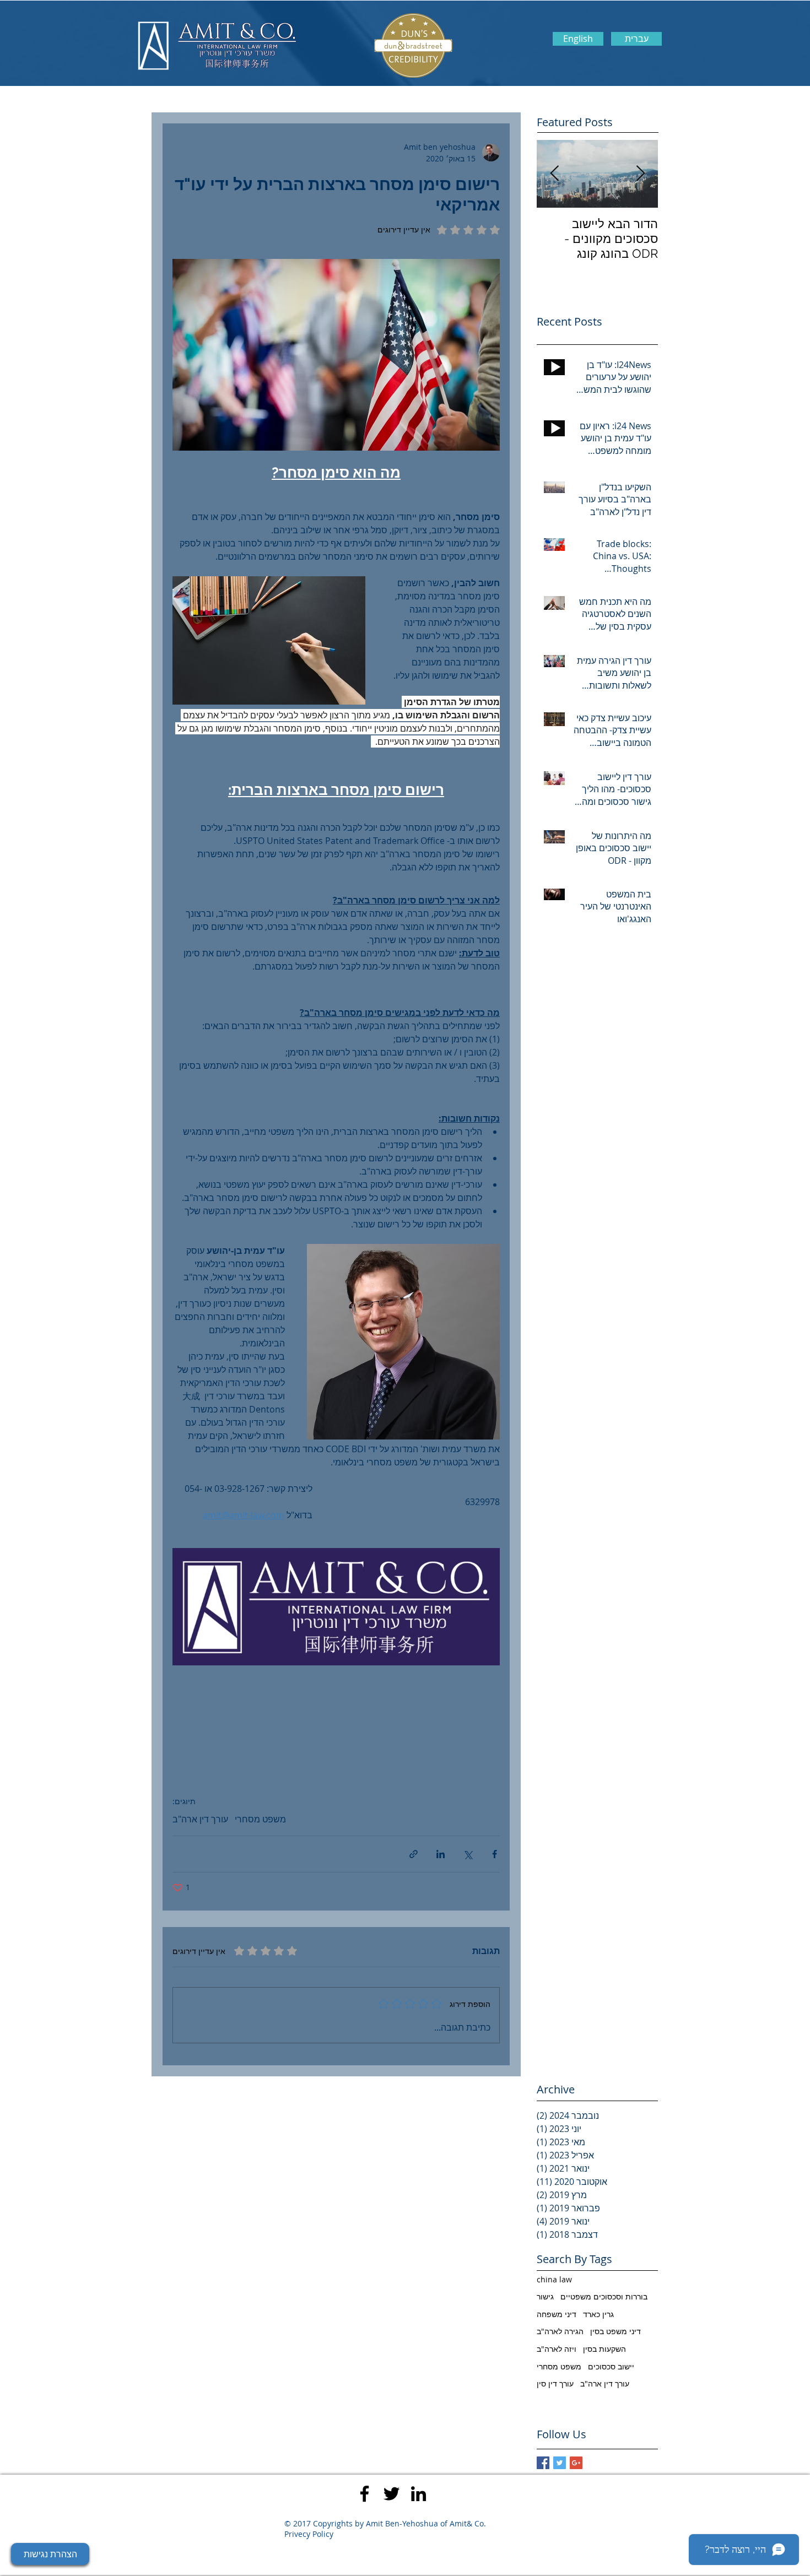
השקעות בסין (604, 2349)
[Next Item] (554, 174)
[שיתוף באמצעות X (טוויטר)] (468, 1854)
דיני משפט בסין (615, 2331)
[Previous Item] (640, 174)
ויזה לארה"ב (557, 2349)
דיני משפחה (557, 2314)
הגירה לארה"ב (560, 2331)
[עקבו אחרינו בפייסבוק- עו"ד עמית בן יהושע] (364, 2494)
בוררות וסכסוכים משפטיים (604, 2296)
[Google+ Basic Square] (576, 2463)
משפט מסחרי (260, 1819)
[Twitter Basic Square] (560, 2463)
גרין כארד (598, 2314)
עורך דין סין (555, 2383)
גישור (545, 2296)
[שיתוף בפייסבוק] (495, 1854)
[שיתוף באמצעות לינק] (414, 1854)
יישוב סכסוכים (611, 2366)
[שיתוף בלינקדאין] (441, 1854)
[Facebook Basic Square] (543, 2463)
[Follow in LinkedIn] (418, 2494)
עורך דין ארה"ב (200, 1819)
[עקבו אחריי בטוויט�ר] (391, 2494)
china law (554, 2279)
